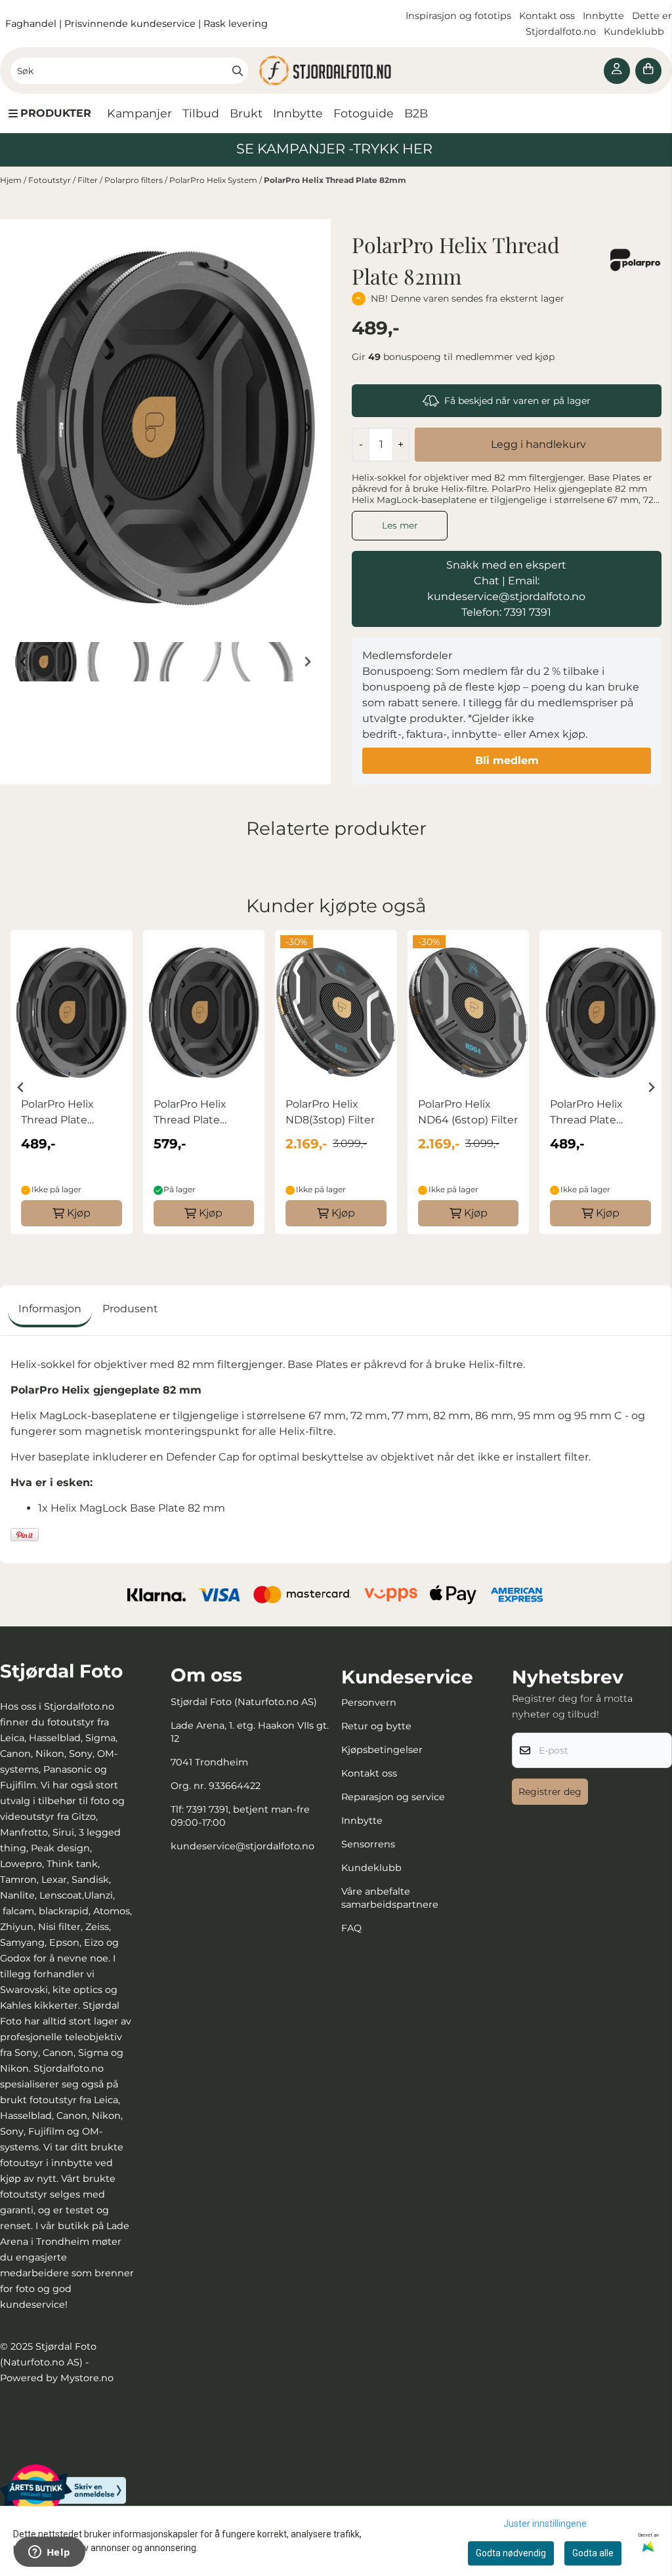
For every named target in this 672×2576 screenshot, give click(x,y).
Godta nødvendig (511, 2553)
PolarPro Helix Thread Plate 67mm (57, 1113)
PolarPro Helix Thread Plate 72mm (190, 1113)
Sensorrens (368, 1844)
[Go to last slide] (24, 662)
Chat (487, 581)
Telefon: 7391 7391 (506, 612)
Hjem (12, 180)
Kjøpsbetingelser (382, 1750)
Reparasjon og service (393, 1797)
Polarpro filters (135, 180)
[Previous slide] (24, 428)
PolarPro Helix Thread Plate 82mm (335, 180)
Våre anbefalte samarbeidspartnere (390, 1898)
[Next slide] (307, 428)
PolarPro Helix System (214, 180)
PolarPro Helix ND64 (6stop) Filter (468, 1112)
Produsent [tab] (130, 1309)
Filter (89, 180)
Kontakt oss (547, 16)
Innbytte (605, 16)
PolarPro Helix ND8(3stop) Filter (330, 1112)
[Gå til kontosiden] (617, 71)
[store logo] (336, 70)
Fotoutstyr (51, 180)
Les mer (400, 525)
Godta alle (593, 2553)
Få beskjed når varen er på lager (517, 401)
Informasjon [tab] (50, 1309)
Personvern (369, 1702)
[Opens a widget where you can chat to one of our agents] (49, 2553)
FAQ (351, 1928)
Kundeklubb (635, 31)
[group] (72, 1082)
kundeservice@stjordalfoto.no (242, 1846)
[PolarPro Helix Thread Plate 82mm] (165, 428)
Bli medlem (507, 760)
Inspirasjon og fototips (458, 16)
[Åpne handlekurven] (648, 71)
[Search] (238, 71)
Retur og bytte (376, 1726)
